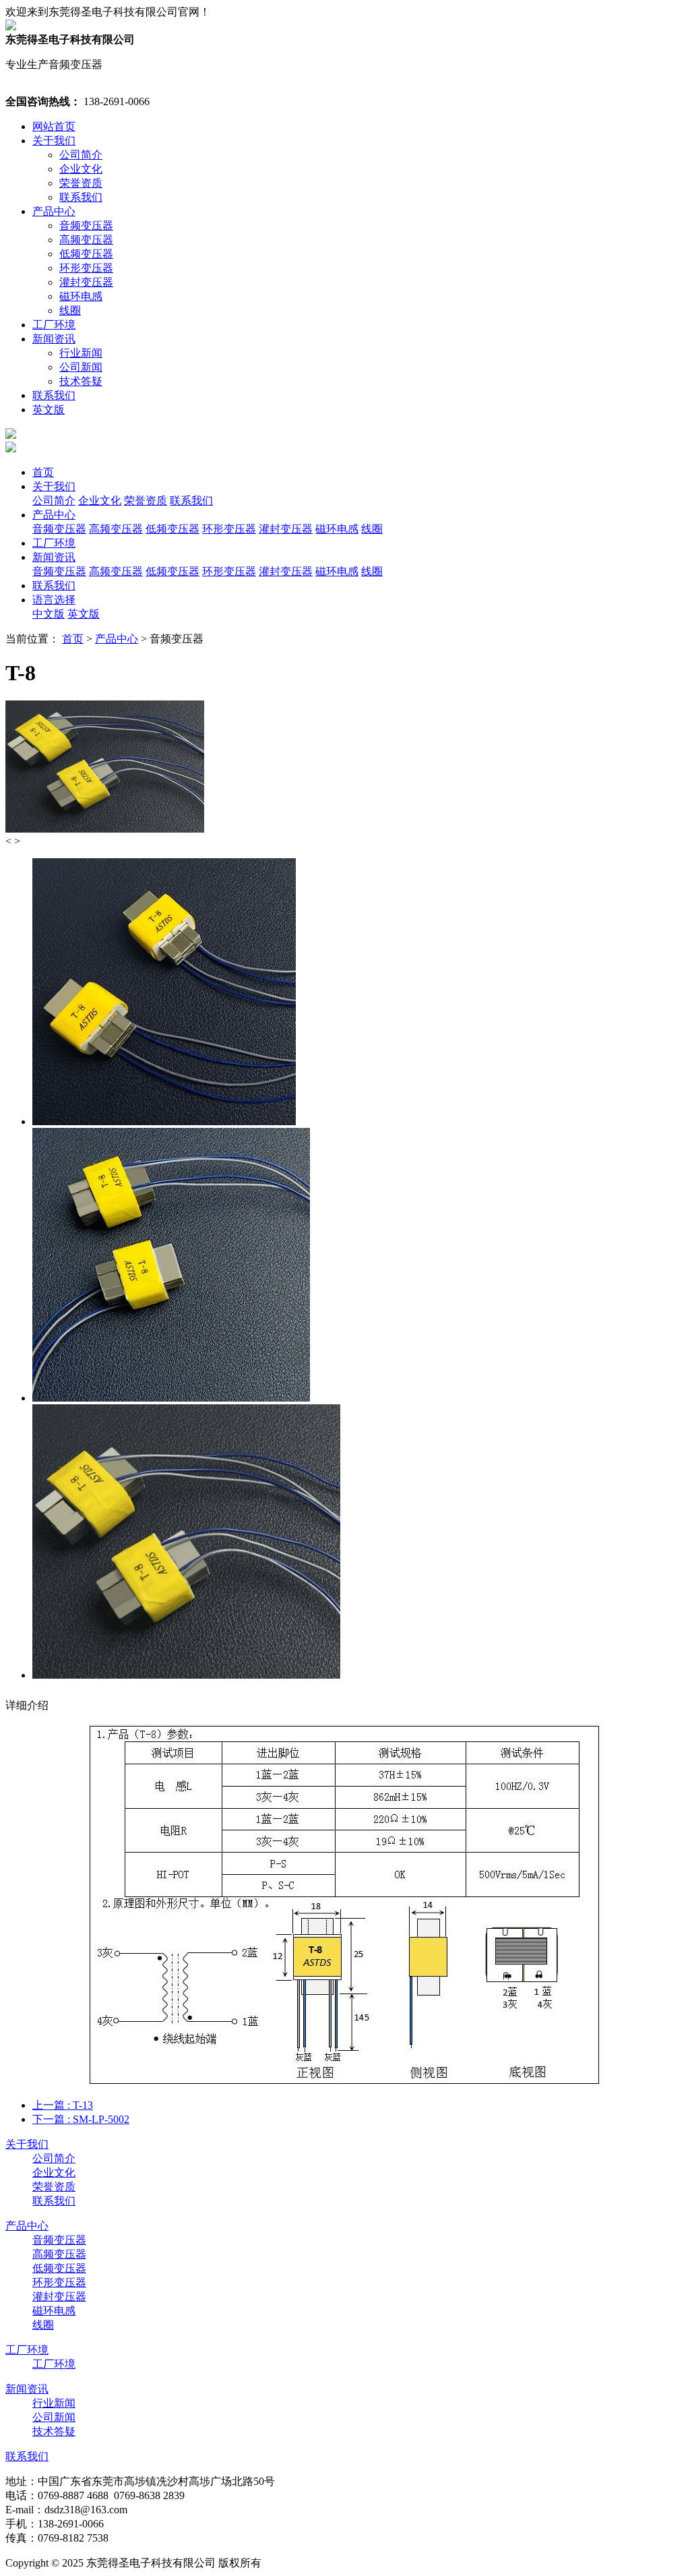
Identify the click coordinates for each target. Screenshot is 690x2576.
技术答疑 (81, 381)
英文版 (49, 410)
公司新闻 (81, 367)
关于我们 (54, 141)
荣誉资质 (81, 183)
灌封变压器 (86, 282)
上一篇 (63, 2105)
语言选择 (54, 600)
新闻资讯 (54, 339)
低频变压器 (86, 254)
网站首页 (54, 126)
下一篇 (81, 2119)
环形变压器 (86, 268)
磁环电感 (81, 296)
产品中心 (54, 211)
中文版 (49, 614)
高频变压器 (86, 240)
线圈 (70, 310)
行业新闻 (81, 353)
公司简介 (81, 155)
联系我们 (81, 197)
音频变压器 (86, 226)
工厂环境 (54, 325)
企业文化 (81, 169)
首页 (43, 472)
